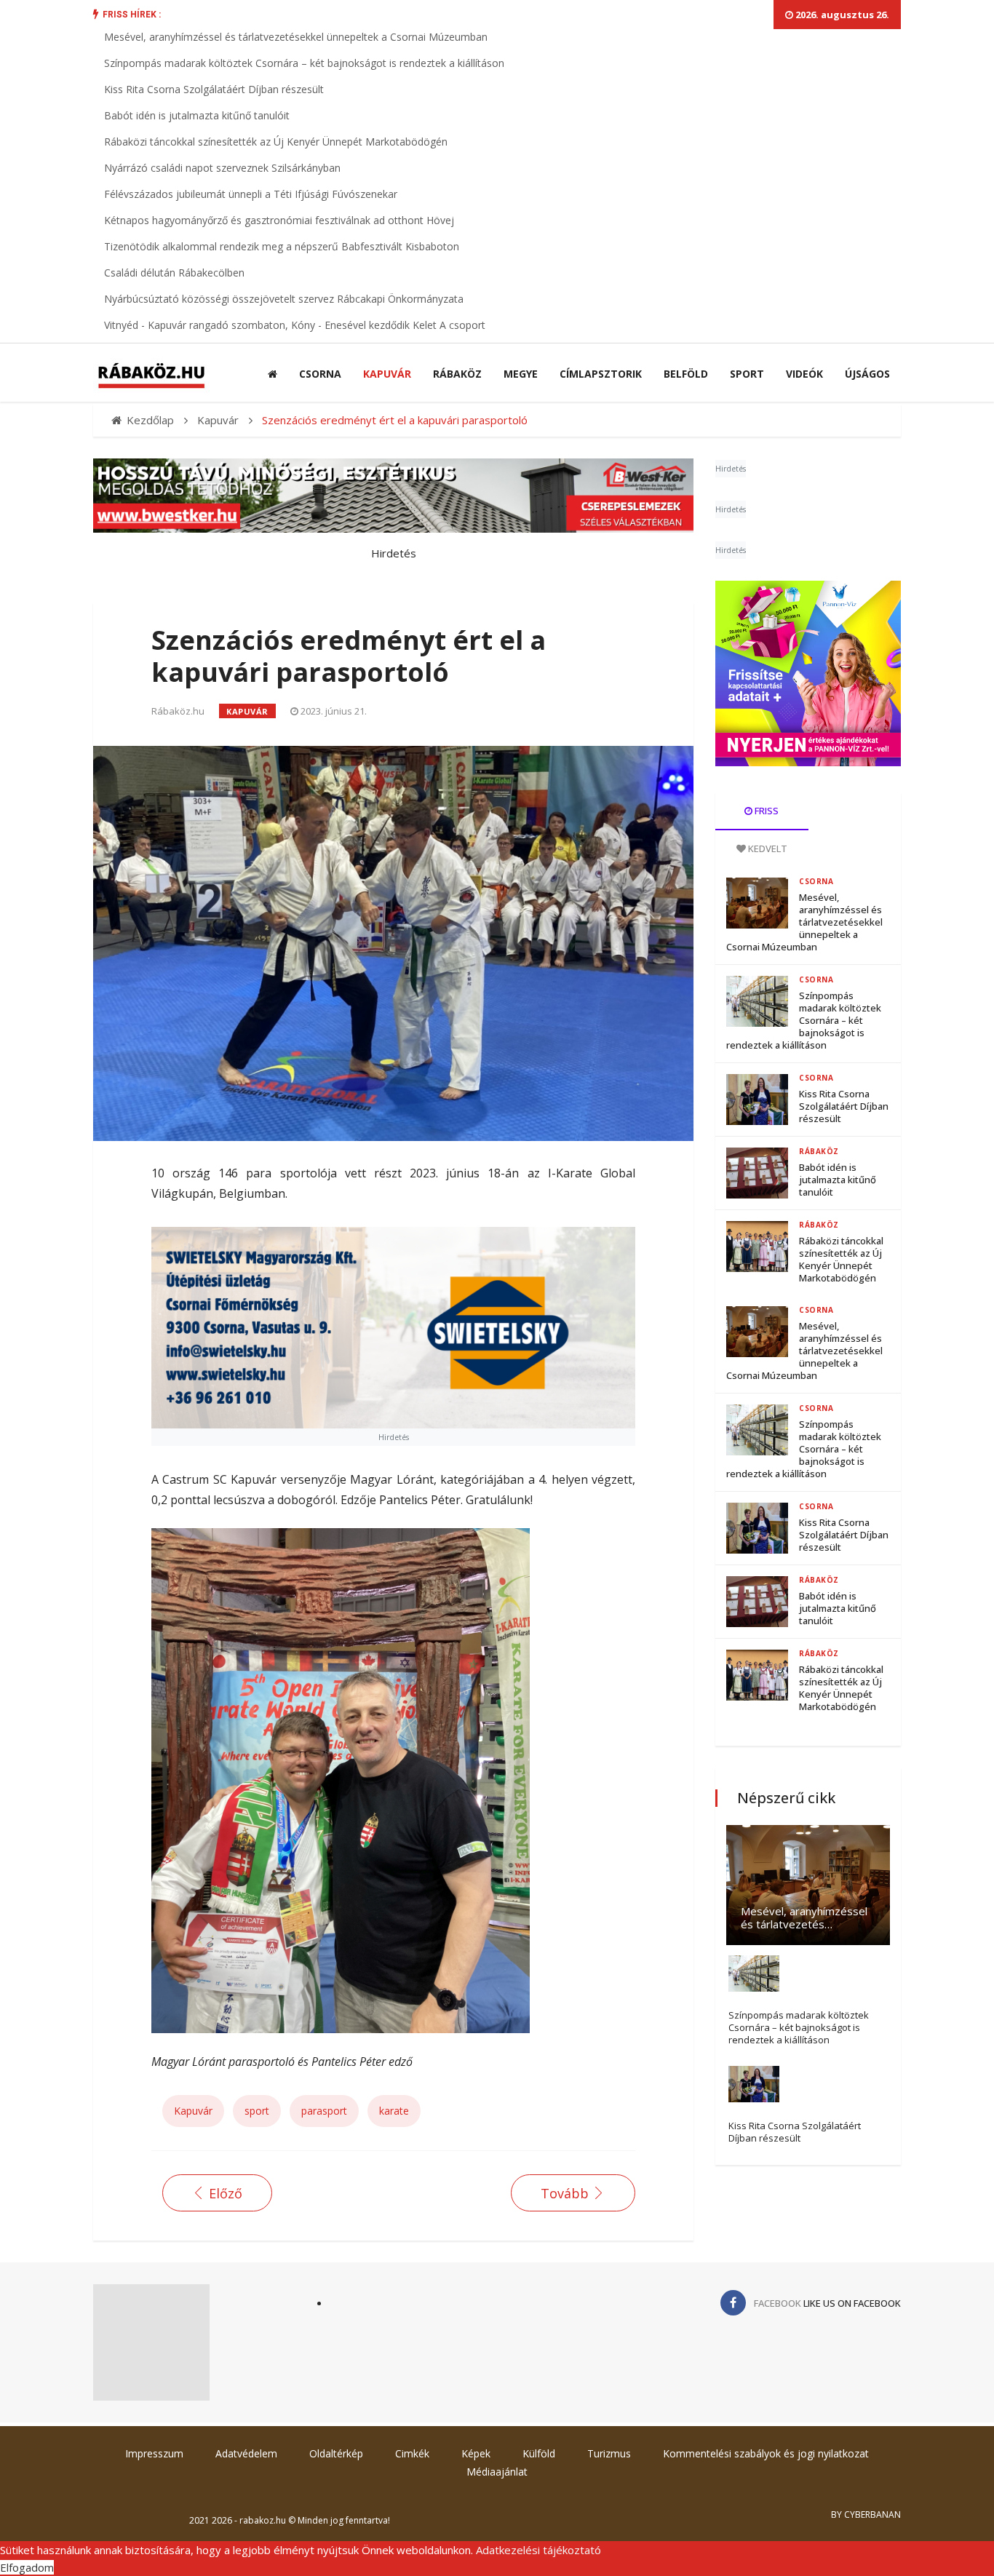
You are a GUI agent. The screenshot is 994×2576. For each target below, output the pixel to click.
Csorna (320, 374)
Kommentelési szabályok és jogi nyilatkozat (766, 2453)
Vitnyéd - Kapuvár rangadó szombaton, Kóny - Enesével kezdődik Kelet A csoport (295, 325)
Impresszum (154, 2453)
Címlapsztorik (601, 374)
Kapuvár (387, 374)
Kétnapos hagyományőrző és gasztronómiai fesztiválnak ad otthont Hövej (279, 220)
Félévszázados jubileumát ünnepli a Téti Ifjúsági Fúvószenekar (251, 194)
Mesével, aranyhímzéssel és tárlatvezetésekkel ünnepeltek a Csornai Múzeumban (296, 37)
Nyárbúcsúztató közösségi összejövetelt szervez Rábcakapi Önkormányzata (284, 299)
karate (394, 2111)
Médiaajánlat (497, 2472)
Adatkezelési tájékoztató (538, 2550)
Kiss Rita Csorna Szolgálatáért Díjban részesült (214, 89)
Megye (521, 374)
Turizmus (609, 2453)
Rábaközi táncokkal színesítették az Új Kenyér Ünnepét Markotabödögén (276, 142)
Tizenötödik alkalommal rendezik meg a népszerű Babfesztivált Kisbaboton (282, 246)
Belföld (686, 374)
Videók (804, 374)
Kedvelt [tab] (767, 848)
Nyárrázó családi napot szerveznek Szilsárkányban (222, 168)
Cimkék (412, 2453)
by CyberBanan (866, 2515)
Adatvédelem (246, 2453)
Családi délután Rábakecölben (174, 273)
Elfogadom (27, 2567)
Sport (747, 374)
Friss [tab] (766, 811)
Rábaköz (457, 374)
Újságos (867, 374)
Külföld (539, 2453)
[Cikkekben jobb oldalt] (808, 673)
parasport (324, 2111)
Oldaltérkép (336, 2453)
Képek (476, 2453)
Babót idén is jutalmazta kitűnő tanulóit (197, 115)
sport (257, 2111)
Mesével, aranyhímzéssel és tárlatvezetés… (804, 1917)
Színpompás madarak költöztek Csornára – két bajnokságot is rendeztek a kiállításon (304, 63)
